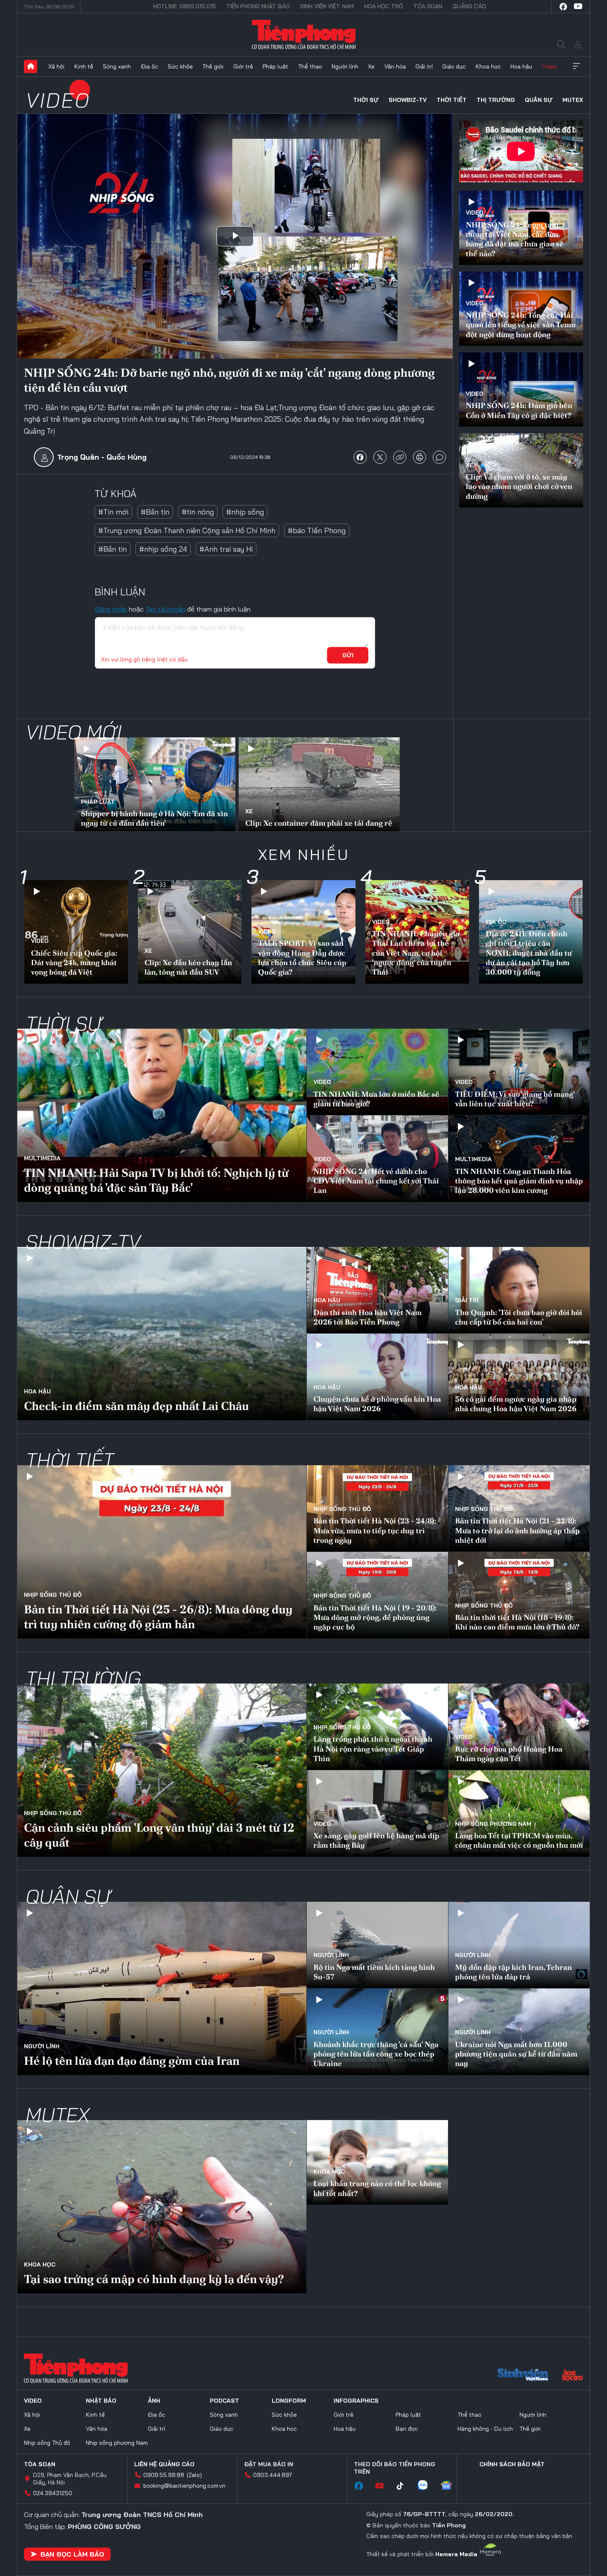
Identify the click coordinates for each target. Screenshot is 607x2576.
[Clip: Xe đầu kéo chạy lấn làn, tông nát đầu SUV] (190, 932)
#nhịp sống (245, 512)
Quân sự (539, 100)
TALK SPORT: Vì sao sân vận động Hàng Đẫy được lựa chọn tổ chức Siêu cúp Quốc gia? (302, 957)
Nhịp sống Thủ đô (53, 1595)
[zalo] (427, 2486)
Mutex (573, 100)
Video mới (74, 732)
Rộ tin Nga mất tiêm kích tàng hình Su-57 (374, 1972)
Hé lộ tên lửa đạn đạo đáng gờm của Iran (132, 2061)
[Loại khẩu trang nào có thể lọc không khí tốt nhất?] (377, 2162)
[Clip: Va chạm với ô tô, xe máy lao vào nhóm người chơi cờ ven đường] (521, 470)
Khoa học (488, 66)
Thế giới (213, 66)
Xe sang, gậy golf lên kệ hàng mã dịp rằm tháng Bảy (376, 1840)
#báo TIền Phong (317, 530)
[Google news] (451, 2486)
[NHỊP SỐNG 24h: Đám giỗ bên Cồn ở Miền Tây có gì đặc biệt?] (521, 390)
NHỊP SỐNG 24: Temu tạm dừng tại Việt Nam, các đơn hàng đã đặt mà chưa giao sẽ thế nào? (515, 239)
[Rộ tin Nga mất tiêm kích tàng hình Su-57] (377, 1945)
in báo (420, 457)
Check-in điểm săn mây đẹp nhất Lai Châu (136, 1406)
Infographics (356, 2401)
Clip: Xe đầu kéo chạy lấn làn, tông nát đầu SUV (188, 967)
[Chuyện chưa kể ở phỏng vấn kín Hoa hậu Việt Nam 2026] (377, 1377)
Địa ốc (149, 66)
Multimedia (42, 1158)
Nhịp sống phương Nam (493, 1824)
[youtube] (578, 7)
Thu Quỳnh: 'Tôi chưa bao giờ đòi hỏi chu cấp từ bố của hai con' (519, 1317)
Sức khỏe (180, 66)
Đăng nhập (111, 609)
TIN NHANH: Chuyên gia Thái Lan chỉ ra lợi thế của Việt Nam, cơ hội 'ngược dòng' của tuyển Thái (416, 953)
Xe (371, 66)
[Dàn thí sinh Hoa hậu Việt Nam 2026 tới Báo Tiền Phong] (377, 1290)
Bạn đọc (407, 2429)
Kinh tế (84, 66)
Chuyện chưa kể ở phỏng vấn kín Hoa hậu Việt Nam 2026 (377, 1404)
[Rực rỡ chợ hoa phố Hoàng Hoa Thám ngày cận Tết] (519, 1727)
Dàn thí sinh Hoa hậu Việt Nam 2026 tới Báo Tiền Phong (368, 1317)
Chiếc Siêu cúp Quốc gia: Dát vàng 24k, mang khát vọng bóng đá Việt (74, 963)
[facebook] (563, 7)
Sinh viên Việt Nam (327, 6)
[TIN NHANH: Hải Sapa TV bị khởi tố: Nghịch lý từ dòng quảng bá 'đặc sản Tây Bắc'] (162, 1115)
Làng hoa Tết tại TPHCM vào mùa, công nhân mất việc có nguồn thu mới (519, 1840)
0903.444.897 (273, 2475)
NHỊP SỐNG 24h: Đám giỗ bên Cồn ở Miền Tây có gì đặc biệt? (519, 410)
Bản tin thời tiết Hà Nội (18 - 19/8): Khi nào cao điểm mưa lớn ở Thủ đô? (517, 1622)
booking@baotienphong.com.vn (184, 2486)
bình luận (439, 457)
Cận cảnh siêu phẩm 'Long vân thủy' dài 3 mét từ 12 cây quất (159, 1835)
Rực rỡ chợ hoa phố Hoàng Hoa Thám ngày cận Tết (509, 1754)
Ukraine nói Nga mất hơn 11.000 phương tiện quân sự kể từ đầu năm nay (516, 2054)
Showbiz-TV (408, 100)
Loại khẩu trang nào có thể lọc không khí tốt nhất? (377, 2188)
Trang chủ (31, 66)
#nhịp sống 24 (163, 549)
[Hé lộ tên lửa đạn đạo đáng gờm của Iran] (162, 1988)
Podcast (224, 2401)
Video (550, 66)
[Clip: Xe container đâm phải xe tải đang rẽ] (319, 786)
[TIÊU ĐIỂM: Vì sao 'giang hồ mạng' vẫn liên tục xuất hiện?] (519, 1072)
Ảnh (154, 2401)
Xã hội (56, 66)
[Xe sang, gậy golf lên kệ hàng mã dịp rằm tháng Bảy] (377, 1813)
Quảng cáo (469, 6)
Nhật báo (101, 2401)
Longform (289, 2401)
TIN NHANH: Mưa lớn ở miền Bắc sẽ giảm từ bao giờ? (376, 1099)
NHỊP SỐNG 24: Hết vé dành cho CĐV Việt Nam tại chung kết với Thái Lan (376, 1181)
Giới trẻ (243, 66)
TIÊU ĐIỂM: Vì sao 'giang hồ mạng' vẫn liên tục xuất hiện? (515, 1099)
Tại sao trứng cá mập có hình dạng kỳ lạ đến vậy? (154, 2279)
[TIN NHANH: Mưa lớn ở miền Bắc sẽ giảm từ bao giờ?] (377, 1072)
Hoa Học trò (384, 6)
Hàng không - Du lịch (485, 2429)
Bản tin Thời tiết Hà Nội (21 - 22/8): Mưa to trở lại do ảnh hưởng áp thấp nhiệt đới (517, 1530)
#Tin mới (113, 512)
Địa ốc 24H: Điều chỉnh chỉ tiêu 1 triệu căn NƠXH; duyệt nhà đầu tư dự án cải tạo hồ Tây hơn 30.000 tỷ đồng (529, 953)
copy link (400, 457)
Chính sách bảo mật (512, 2464)
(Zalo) (194, 2475)
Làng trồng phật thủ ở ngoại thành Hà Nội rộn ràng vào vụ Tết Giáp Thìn (373, 1749)
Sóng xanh (117, 66)
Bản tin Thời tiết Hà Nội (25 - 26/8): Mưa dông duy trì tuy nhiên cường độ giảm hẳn (158, 1617)
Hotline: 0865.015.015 (185, 6)
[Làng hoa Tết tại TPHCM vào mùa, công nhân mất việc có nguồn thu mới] (519, 1813)
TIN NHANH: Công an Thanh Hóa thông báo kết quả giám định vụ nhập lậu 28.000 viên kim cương (519, 1181)
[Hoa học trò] (573, 2376)
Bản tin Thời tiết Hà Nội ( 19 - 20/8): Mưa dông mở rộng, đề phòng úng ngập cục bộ (375, 1617)
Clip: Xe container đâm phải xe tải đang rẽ (319, 823)
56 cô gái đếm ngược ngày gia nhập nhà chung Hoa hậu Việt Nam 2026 (516, 1404)
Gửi (348, 655)
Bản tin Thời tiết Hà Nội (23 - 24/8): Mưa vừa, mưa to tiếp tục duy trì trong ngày (375, 1530)
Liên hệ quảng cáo (164, 2464)
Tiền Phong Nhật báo (258, 6)
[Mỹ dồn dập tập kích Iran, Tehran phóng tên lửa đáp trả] (519, 1945)
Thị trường (496, 100)
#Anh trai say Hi (226, 549)
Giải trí (424, 66)
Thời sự (366, 100)
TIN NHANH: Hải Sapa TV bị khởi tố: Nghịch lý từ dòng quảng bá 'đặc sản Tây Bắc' (156, 1180)
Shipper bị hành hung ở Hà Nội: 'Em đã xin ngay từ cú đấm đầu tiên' (154, 818)
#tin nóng (198, 512)
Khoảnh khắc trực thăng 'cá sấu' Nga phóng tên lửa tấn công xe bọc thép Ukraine (376, 2054)
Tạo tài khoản (165, 609)
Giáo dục (454, 66)
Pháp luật (275, 66)
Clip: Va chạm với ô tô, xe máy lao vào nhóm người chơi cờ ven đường (519, 486)
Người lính (345, 66)
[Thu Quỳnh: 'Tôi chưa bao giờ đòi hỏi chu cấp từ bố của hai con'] (519, 1290)
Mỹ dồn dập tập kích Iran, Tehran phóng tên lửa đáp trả (513, 1972)
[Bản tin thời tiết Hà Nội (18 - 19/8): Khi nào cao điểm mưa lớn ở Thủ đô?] (519, 1595)
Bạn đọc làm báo (72, 2554)
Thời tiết (452, 100)
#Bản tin (155, 512)
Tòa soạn (428, 6)
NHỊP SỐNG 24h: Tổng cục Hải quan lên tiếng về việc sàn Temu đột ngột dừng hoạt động (521, 325)
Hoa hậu (521, 66)
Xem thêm (576, 66)
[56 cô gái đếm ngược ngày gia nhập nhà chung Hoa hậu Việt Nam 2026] (519, 1377)
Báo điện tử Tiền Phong (304, 35)
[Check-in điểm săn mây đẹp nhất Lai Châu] (162, 1334)
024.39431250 (53, 2493)
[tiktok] (404, 2486)
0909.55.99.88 (164, 2475)
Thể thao (310, 66)
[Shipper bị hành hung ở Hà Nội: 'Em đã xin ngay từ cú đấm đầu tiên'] (155, 786)
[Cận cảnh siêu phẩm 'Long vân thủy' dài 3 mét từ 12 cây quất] (162, 1770)
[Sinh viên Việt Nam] (523, 2376)
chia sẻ (360, 457)
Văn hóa (395, 66)
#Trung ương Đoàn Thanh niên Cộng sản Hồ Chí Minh (187, 530)
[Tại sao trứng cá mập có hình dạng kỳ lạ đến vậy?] (162, 2207)
